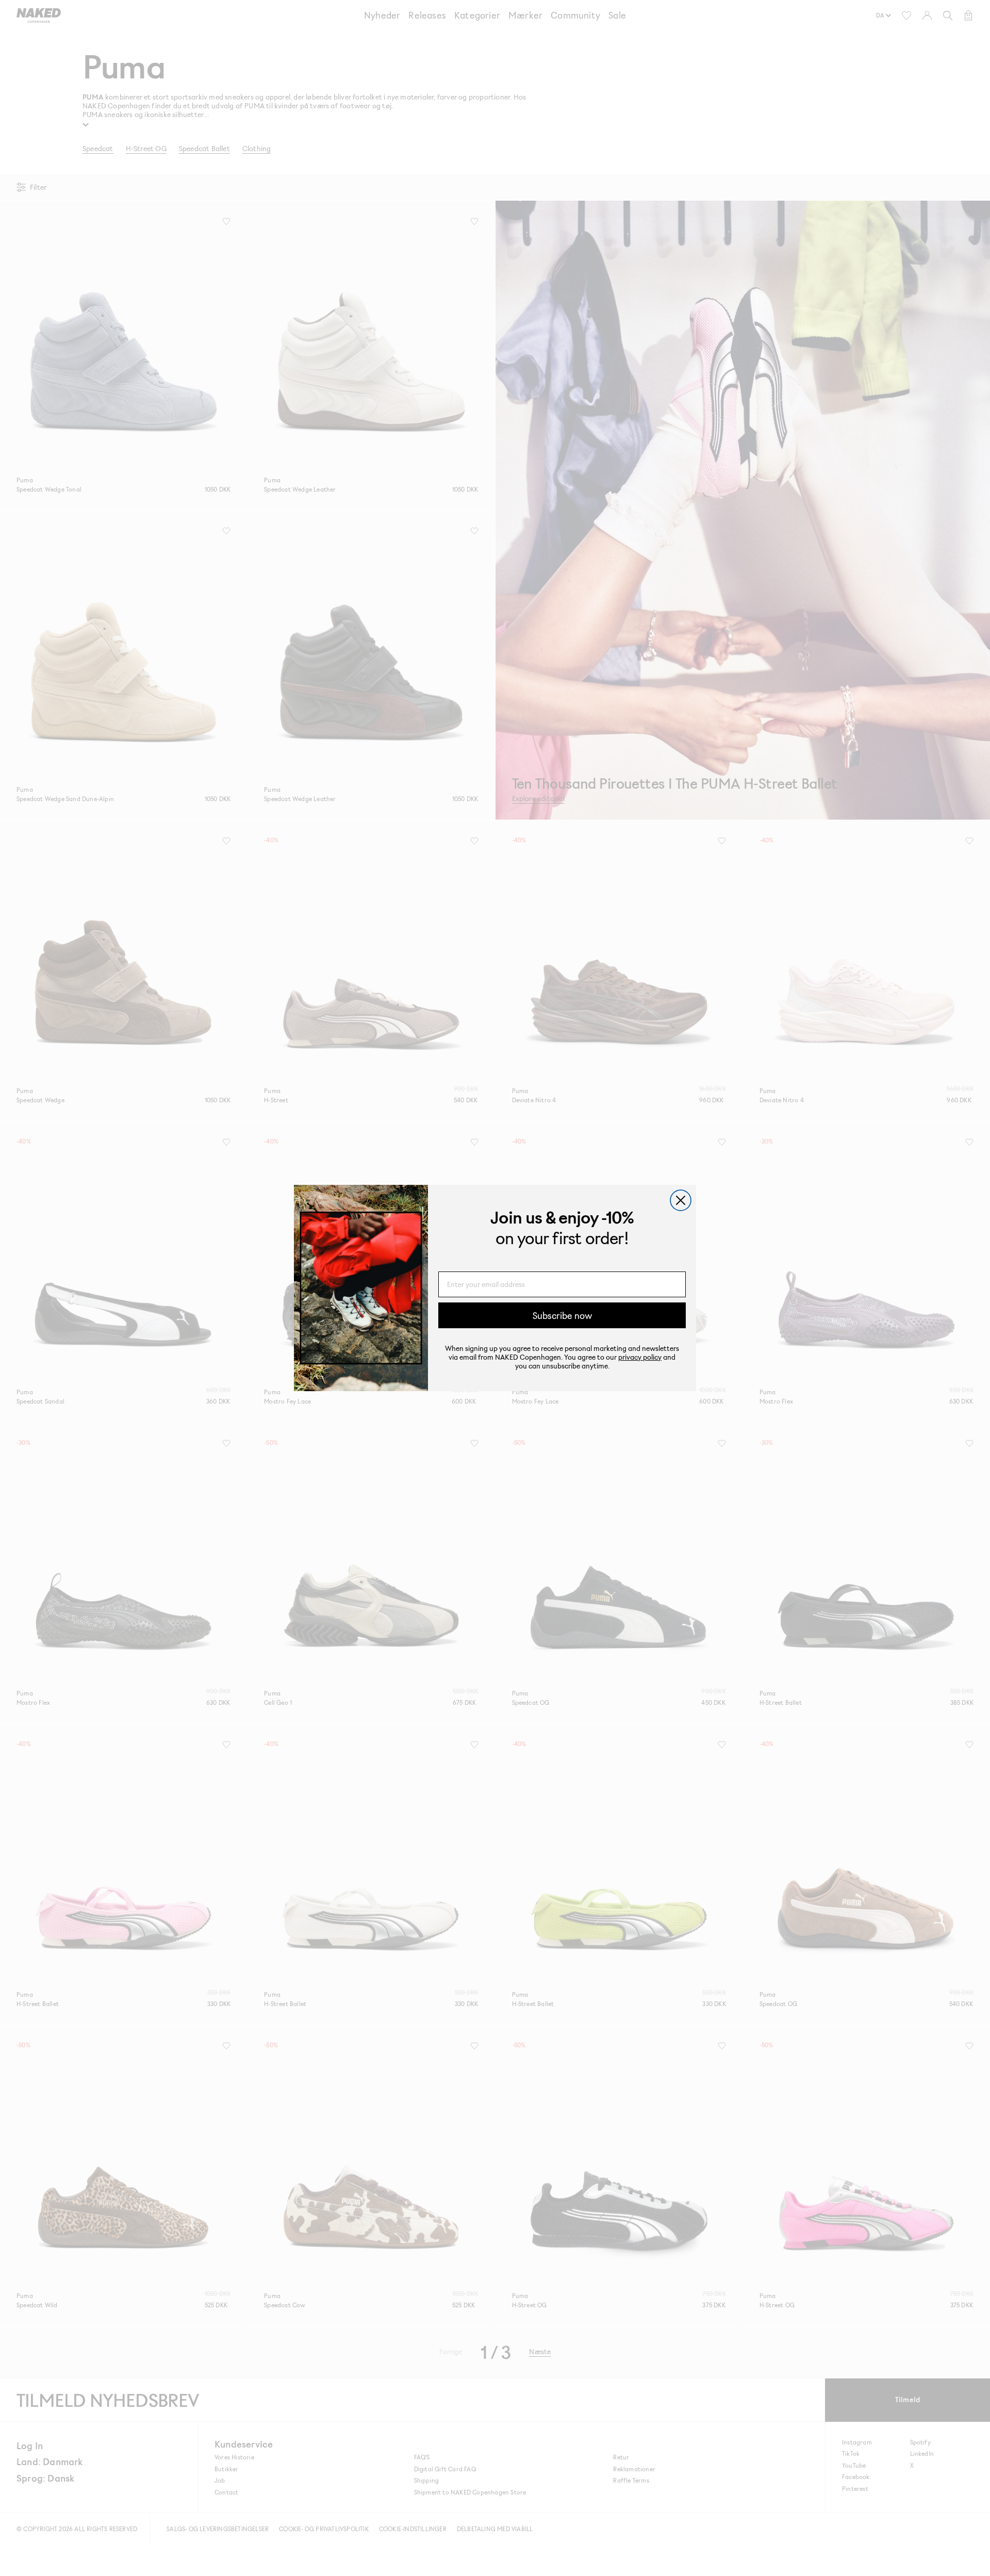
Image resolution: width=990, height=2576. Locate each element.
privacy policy (640, 1357)
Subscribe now (562, 1315)
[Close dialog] (681, 1200)
